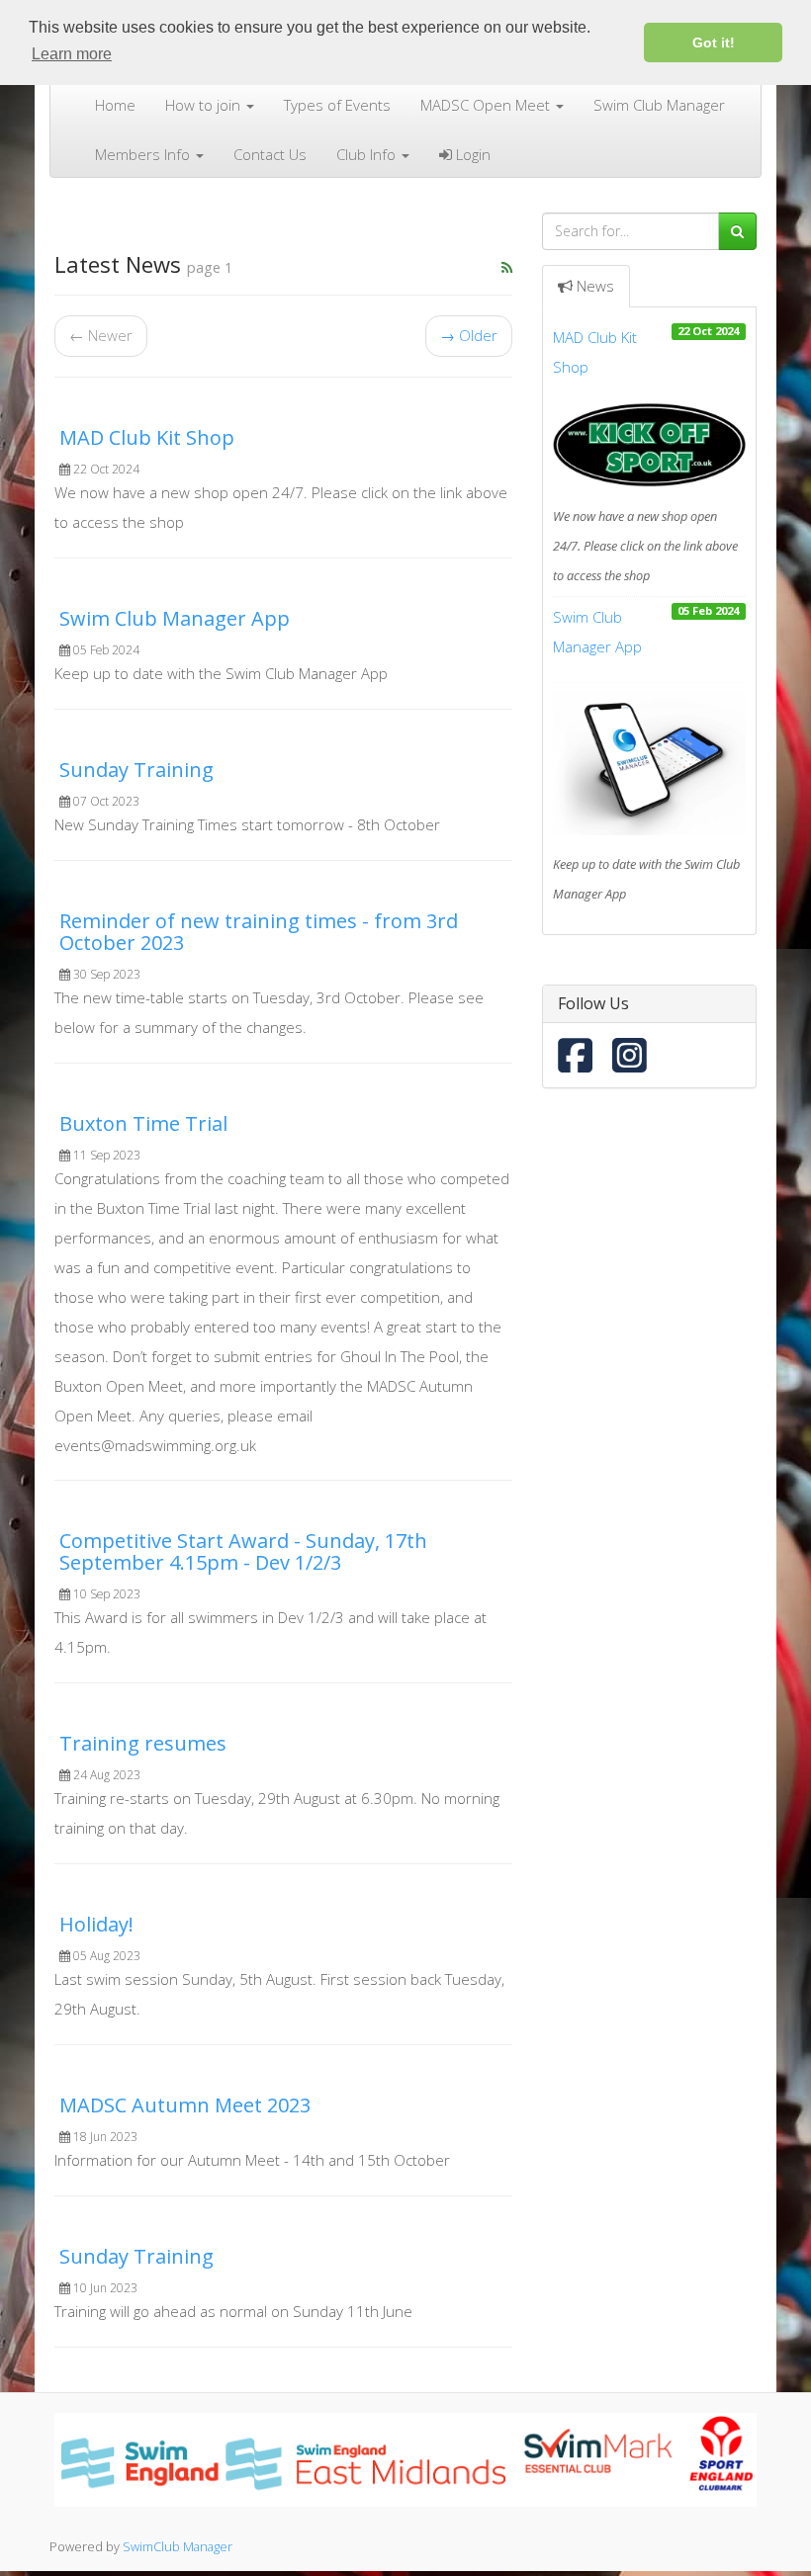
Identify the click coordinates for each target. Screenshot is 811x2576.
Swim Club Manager (659, 105)
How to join (205, 105)
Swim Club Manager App (175, 618)
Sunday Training (136, 770)
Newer (101, 335)
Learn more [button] (72, 54)
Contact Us (270, 154)
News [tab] (595, 286)
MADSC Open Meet (487, 105)
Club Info (368, 154)
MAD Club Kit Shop (147, 437)
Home (115, 105)
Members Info (144, 154)
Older (469, 335)
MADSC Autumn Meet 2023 (185, 2105)
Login (471, 154)
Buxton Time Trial (143, 1123)
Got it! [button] (714, 43)
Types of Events (337, 105)
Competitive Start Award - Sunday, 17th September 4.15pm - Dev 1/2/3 (243, 1551)
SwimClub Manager (178, 2546)
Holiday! (96, 1924)
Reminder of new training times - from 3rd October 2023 (259, 932)
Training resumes (143, 1743)
